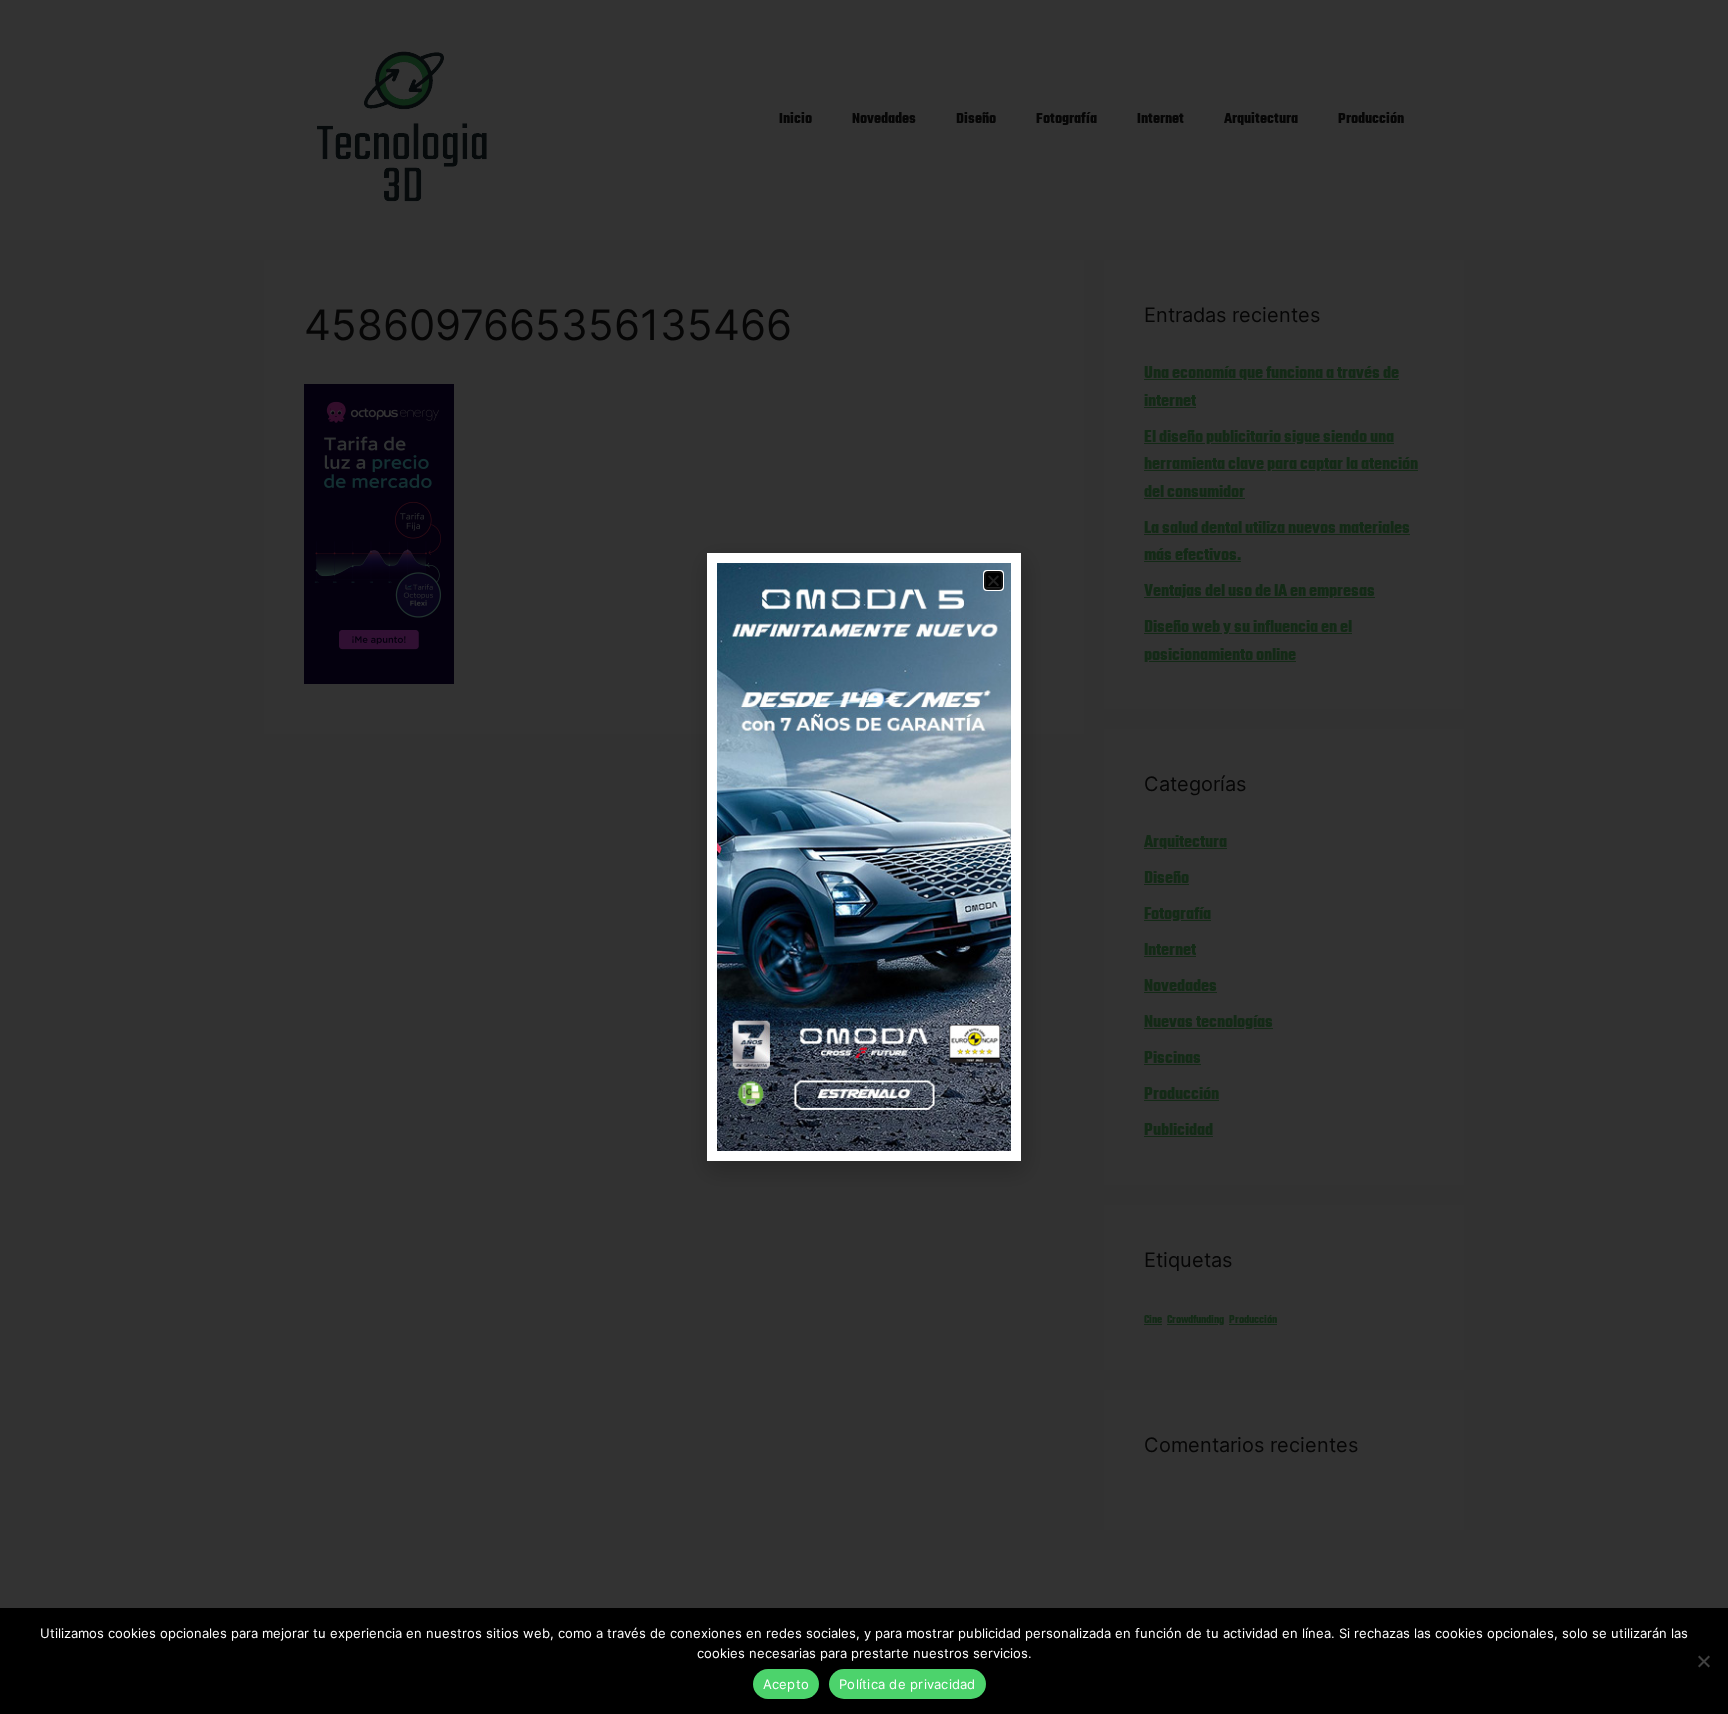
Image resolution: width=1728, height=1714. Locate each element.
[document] (864, 857)
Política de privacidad (907, 1684)
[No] (1703, 1661)
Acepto (786, 1684)
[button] (993, 580)
